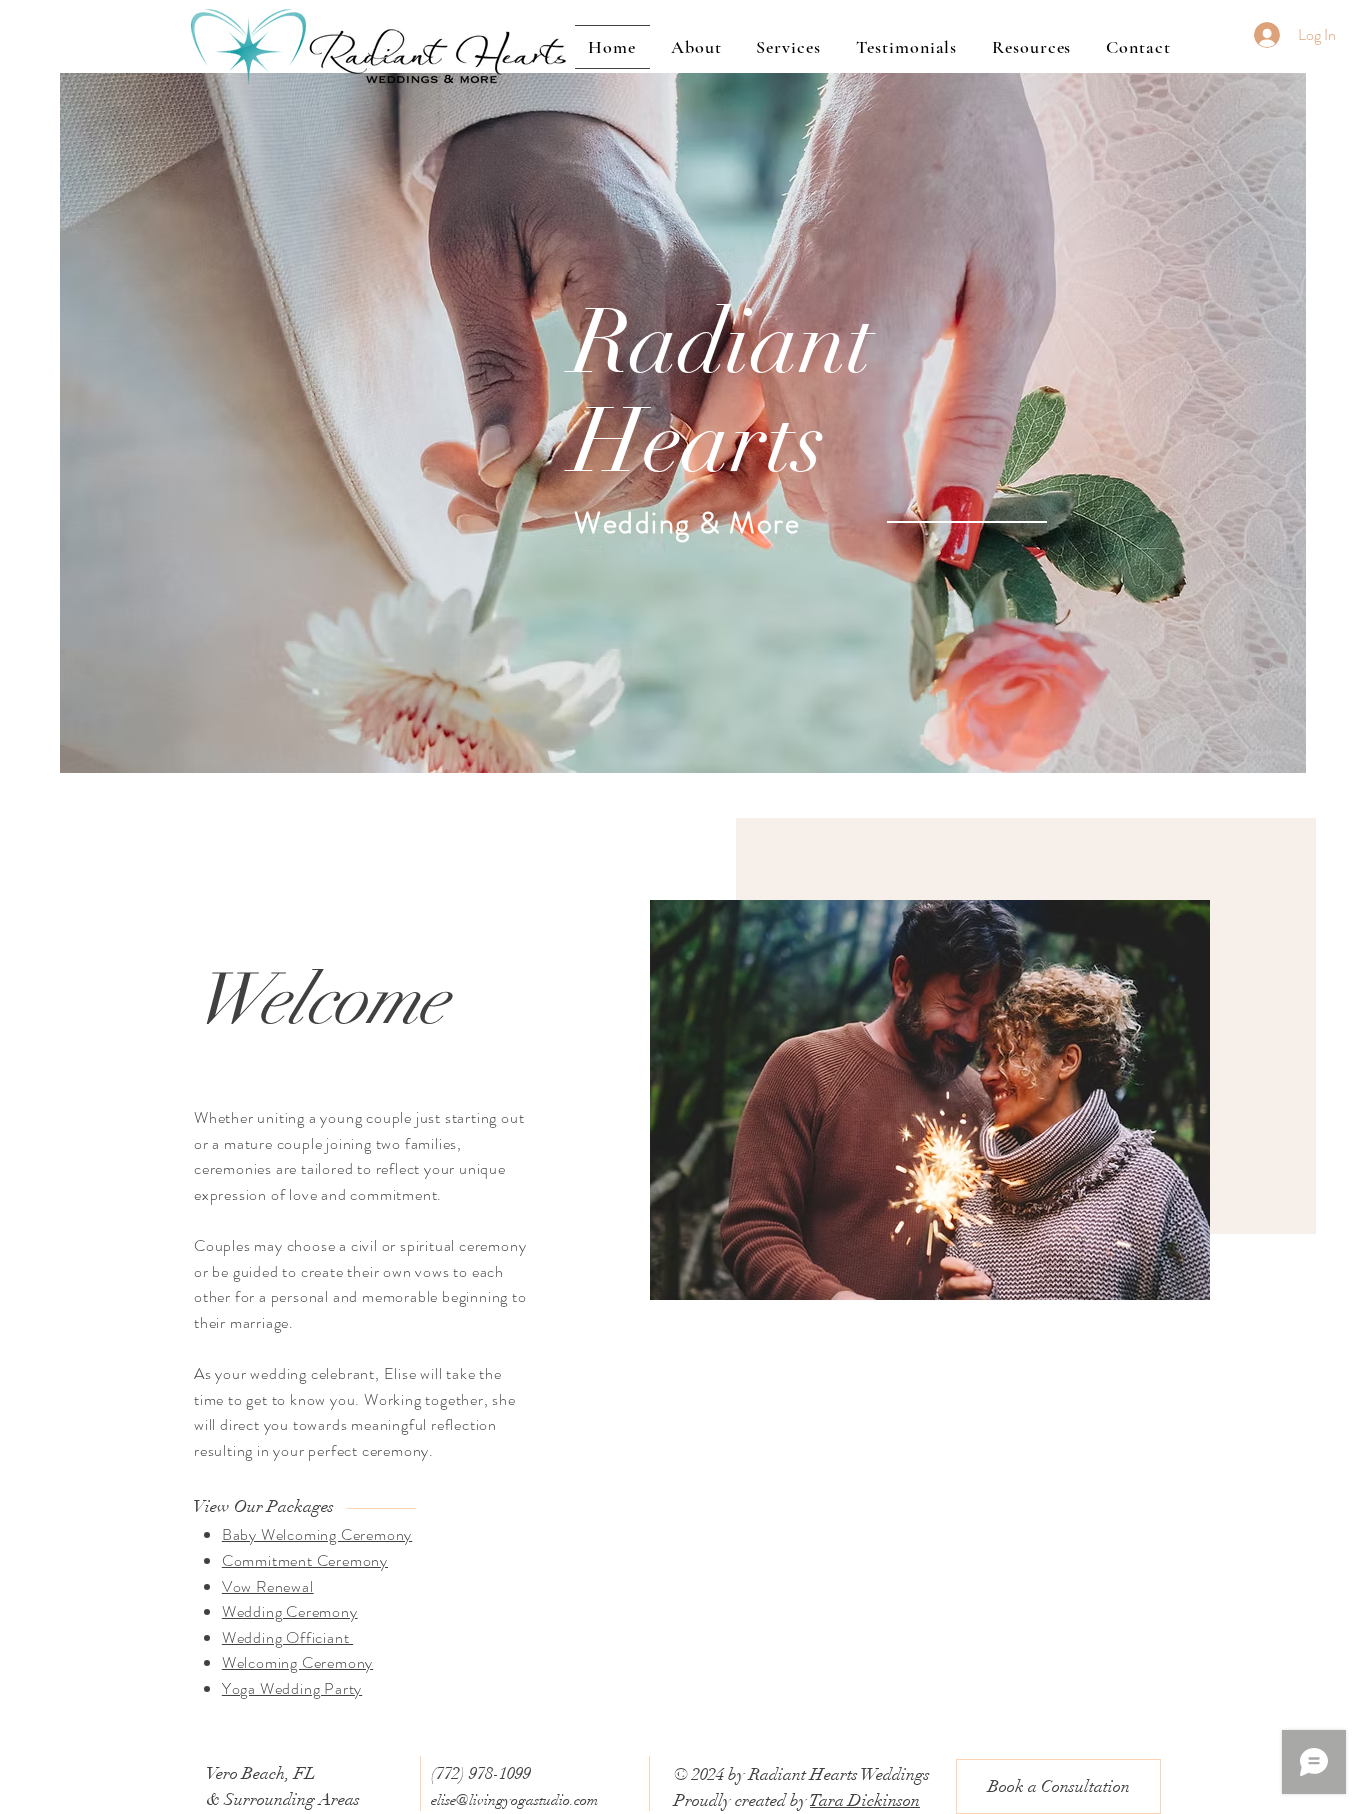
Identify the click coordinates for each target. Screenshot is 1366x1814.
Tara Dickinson (865, 1800)
